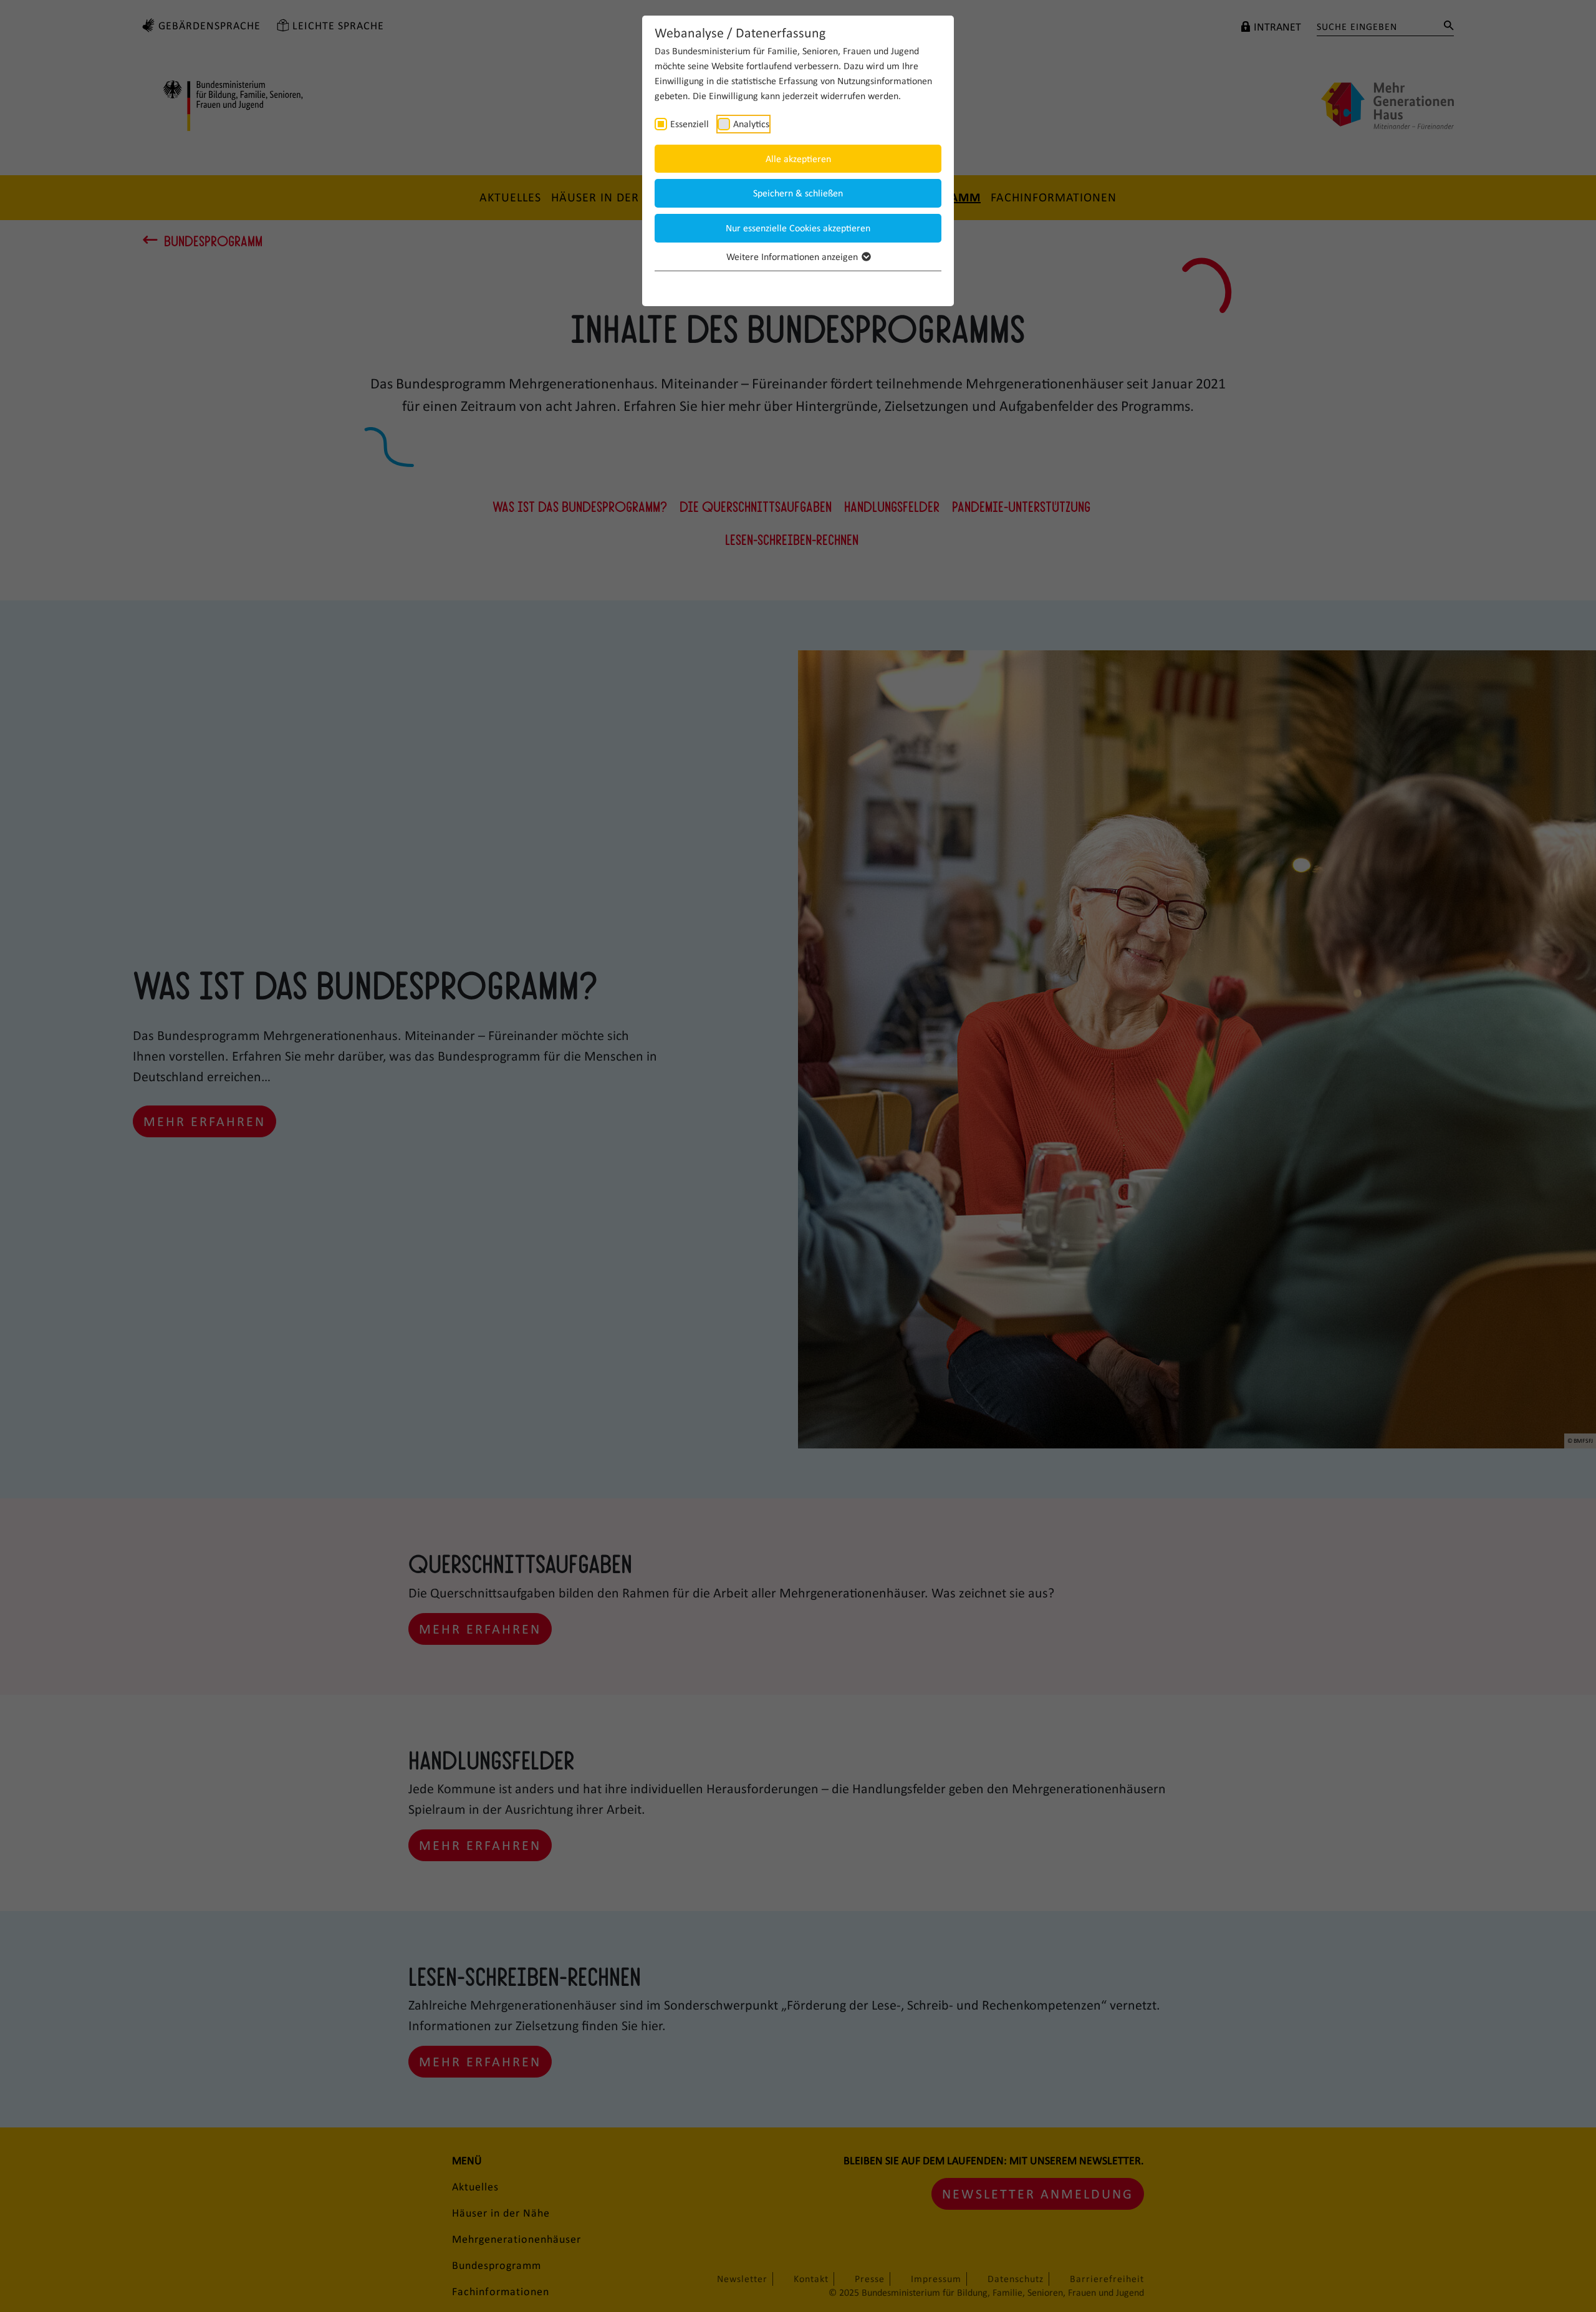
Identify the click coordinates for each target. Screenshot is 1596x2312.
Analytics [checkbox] (751, 124)
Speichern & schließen (798, 193)
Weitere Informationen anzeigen (793, 257)
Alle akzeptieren (798, 159)
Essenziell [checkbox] (690, 124)
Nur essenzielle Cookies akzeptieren (798, 228)
